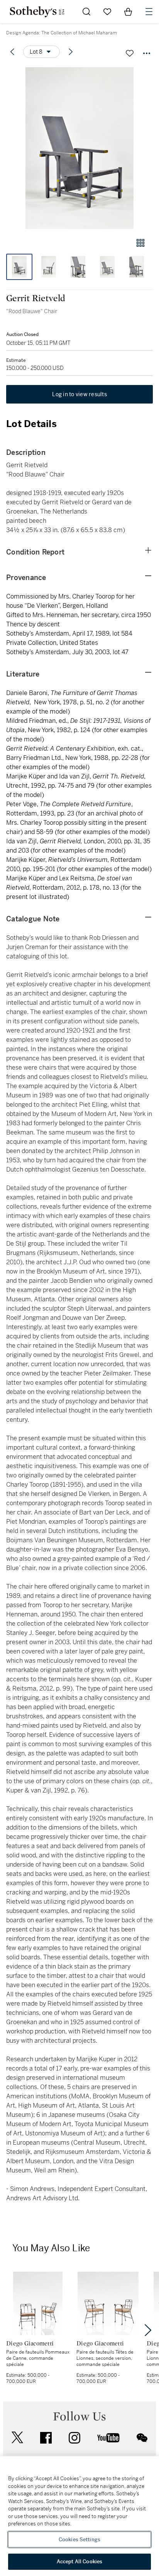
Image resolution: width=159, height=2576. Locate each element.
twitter (17, 2438)
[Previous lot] (12, 52)
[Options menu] (147, 53)
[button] (79, 148)
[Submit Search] (86, 12)
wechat (142, 2438)
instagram (74, 2438)
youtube (108, 2438)
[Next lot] (71, 52)
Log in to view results (79, 394)
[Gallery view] (140, 243)
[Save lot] (130, 53)
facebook (46, 2438)
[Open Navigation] (149, 12)
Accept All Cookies (79, 2562)
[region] (79, 2516)
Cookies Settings (79, 2540)
